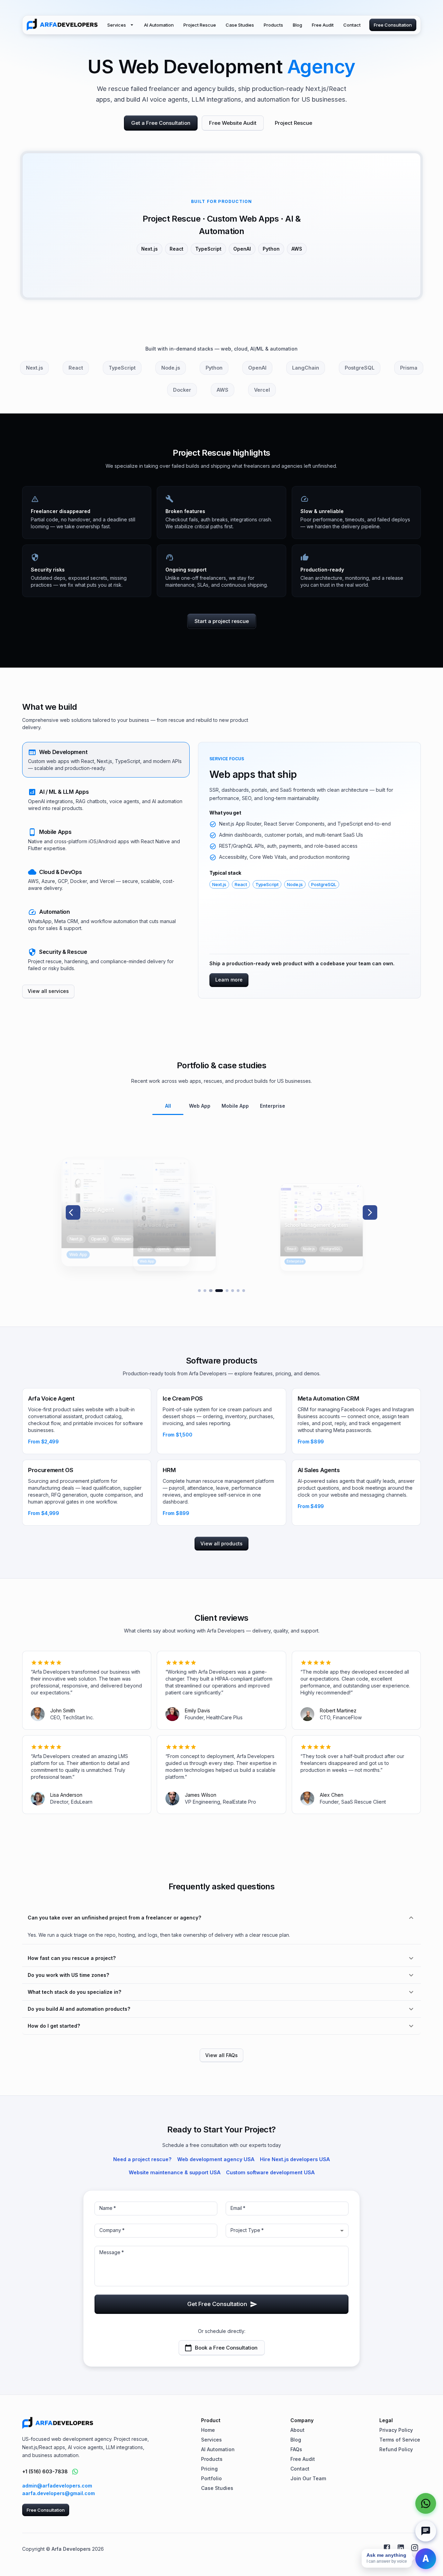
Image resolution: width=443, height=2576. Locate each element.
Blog (297, 25)
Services (117, 25)
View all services (48, 991)
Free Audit (323, 25)
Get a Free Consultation (161, 123)
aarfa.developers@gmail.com (58, 2493)
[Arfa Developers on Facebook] (387, 2548)
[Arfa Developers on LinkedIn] (401, 2548)
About (297, 2430)
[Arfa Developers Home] (62, 25)
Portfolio (211, 2478)
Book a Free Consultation (226, 2348)
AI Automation (159, 25)
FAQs (296, 2449)
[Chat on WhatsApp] (75, 2472)
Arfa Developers (71, 2549)
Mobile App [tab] (235, 1106)
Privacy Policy (396, 2430)
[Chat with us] (426, 2531)
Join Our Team (308, 2478)
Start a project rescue (222, 621)
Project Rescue (200, 25)
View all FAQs (221, 2055)
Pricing (209, 2469)
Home (208, 2430)
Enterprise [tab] (273, 1106)
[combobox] (287, 2231)
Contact (352, 25)
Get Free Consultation (217, 2304)
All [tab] (168, 1106)
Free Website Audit (233, 123)
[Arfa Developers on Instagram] (415, 2548)
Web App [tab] (200, 1106)
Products (273, 25)
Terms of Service (400, 2440)
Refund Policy (396, 2449)
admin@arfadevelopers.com (57, 2486)
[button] (106, 760)
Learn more (229, 980)
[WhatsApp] (426, 2503)
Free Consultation (393, 25)
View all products (221, 1543)
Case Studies (240, 25)
